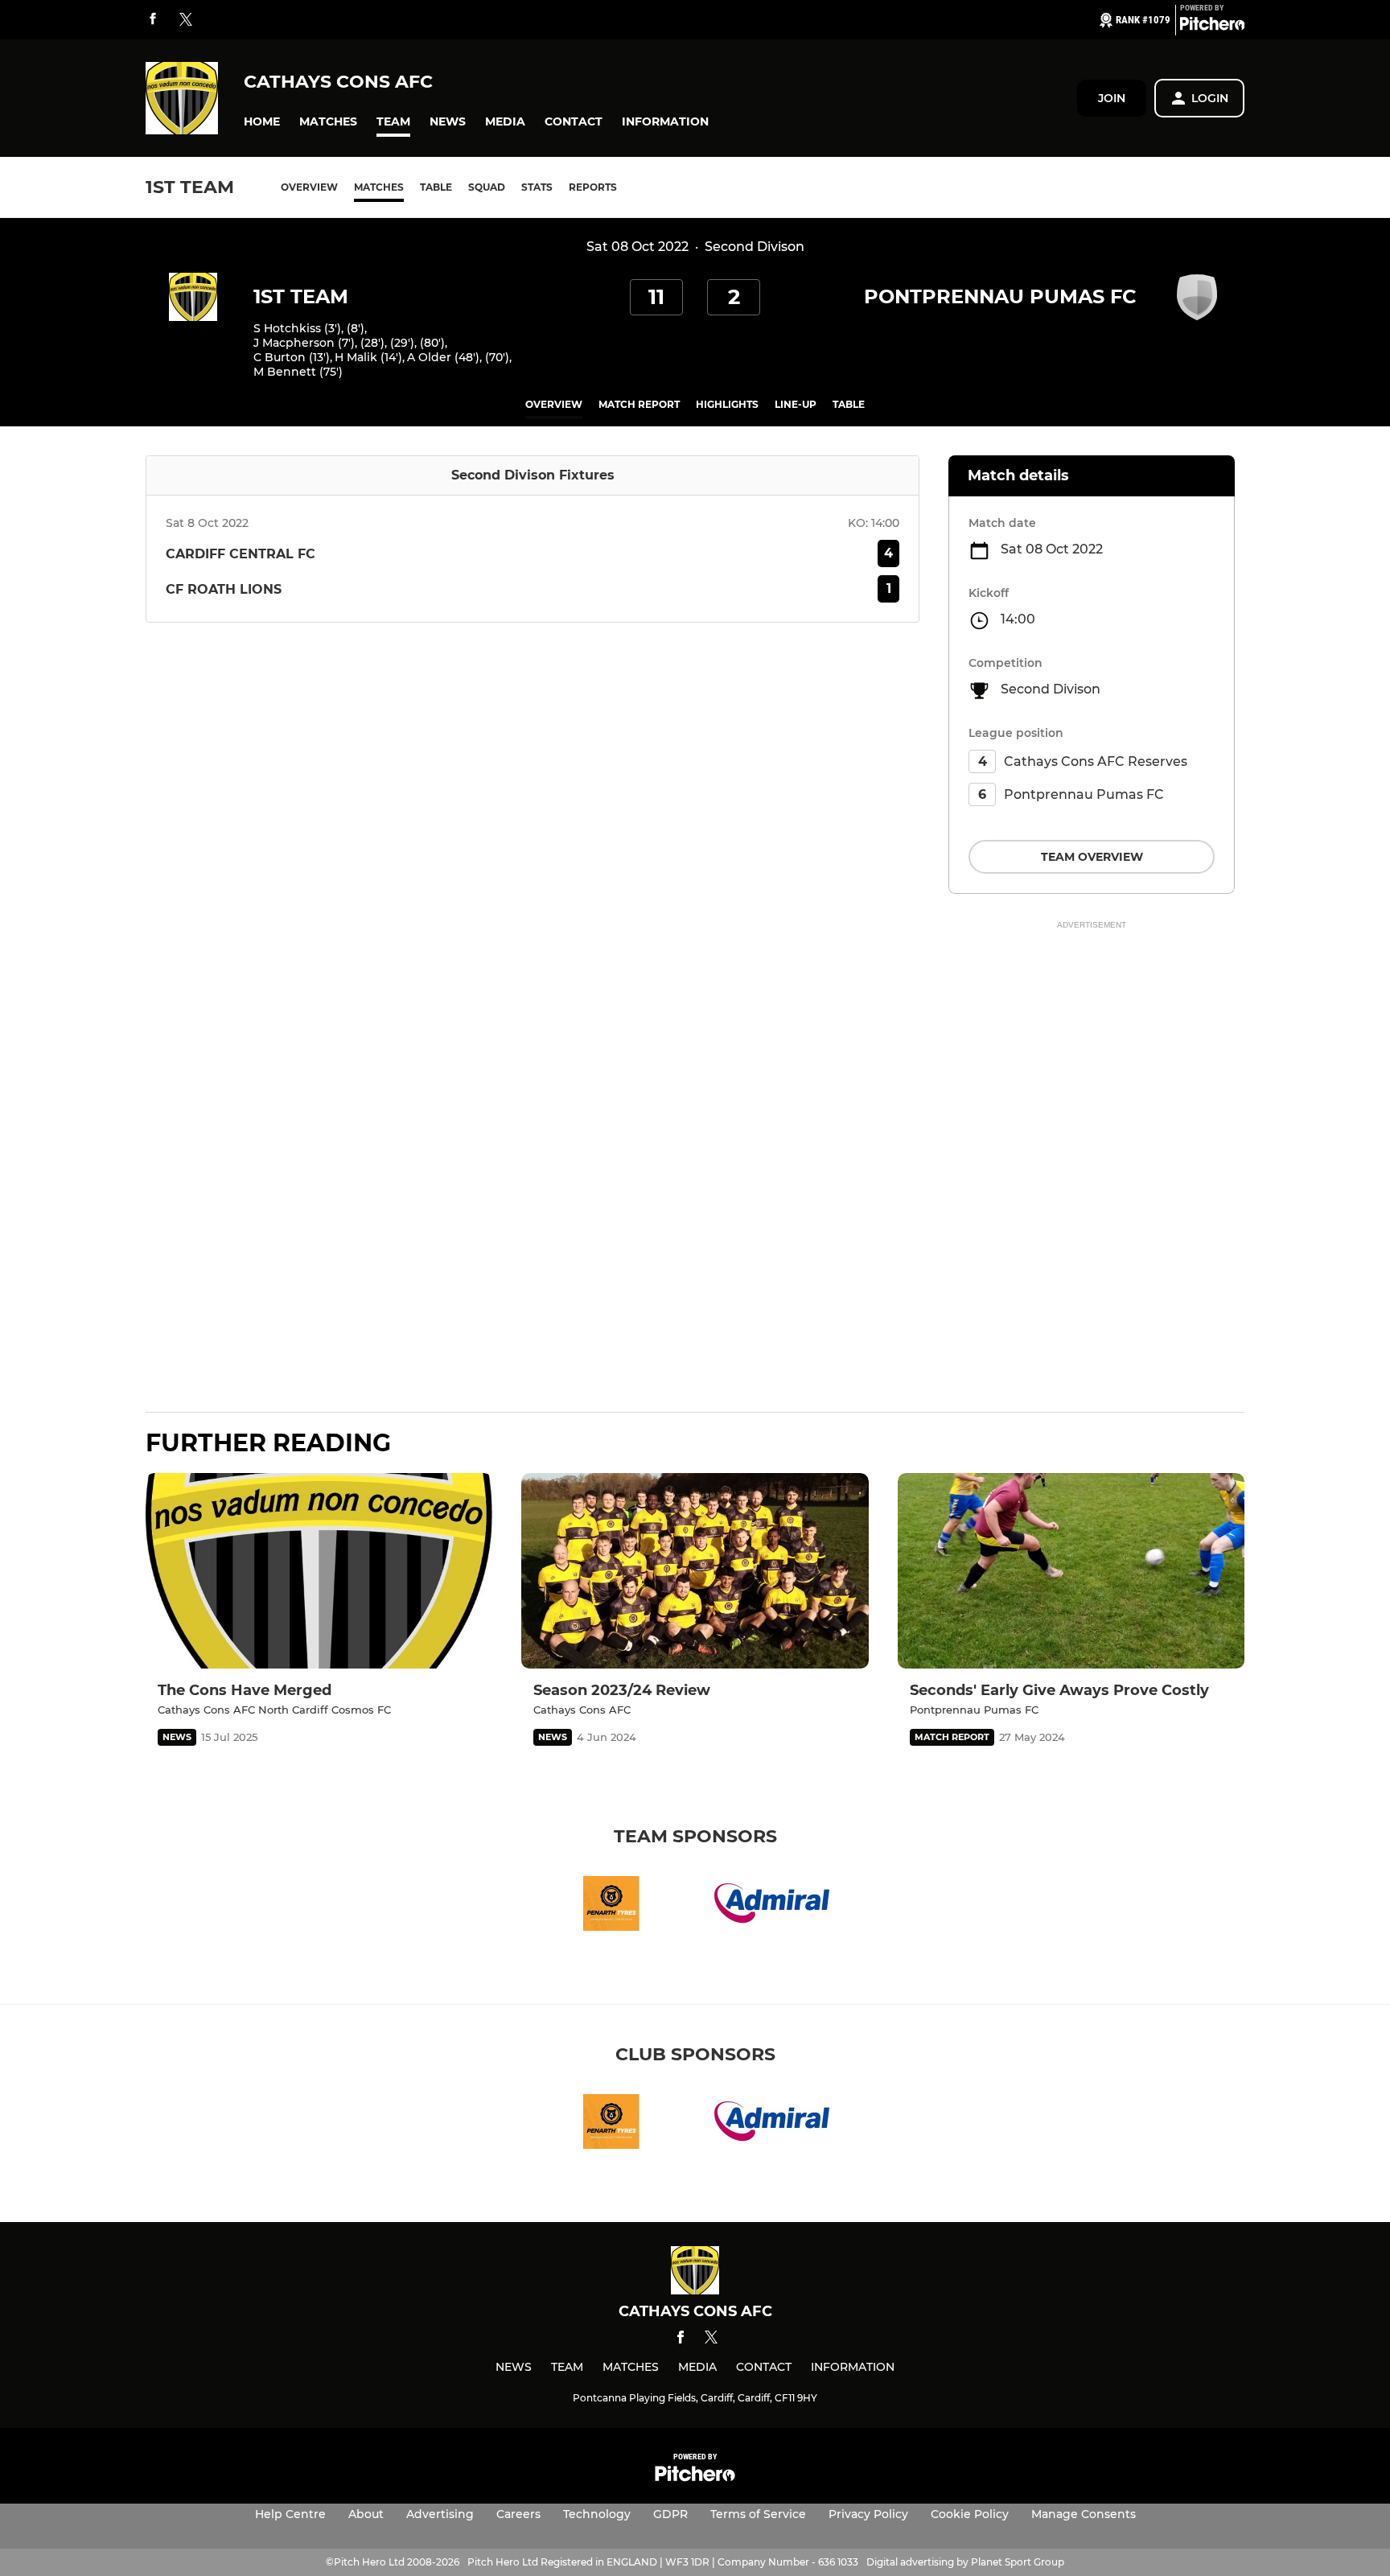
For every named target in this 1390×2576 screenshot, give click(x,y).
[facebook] (153, 20)
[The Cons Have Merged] (319, 1571)
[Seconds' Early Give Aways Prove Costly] (1071, 1571)
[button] (262, 122)
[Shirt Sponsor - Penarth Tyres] (611, 1906)
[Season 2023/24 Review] (695, 1571)
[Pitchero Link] (1212, 27)
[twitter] (186, 20)
